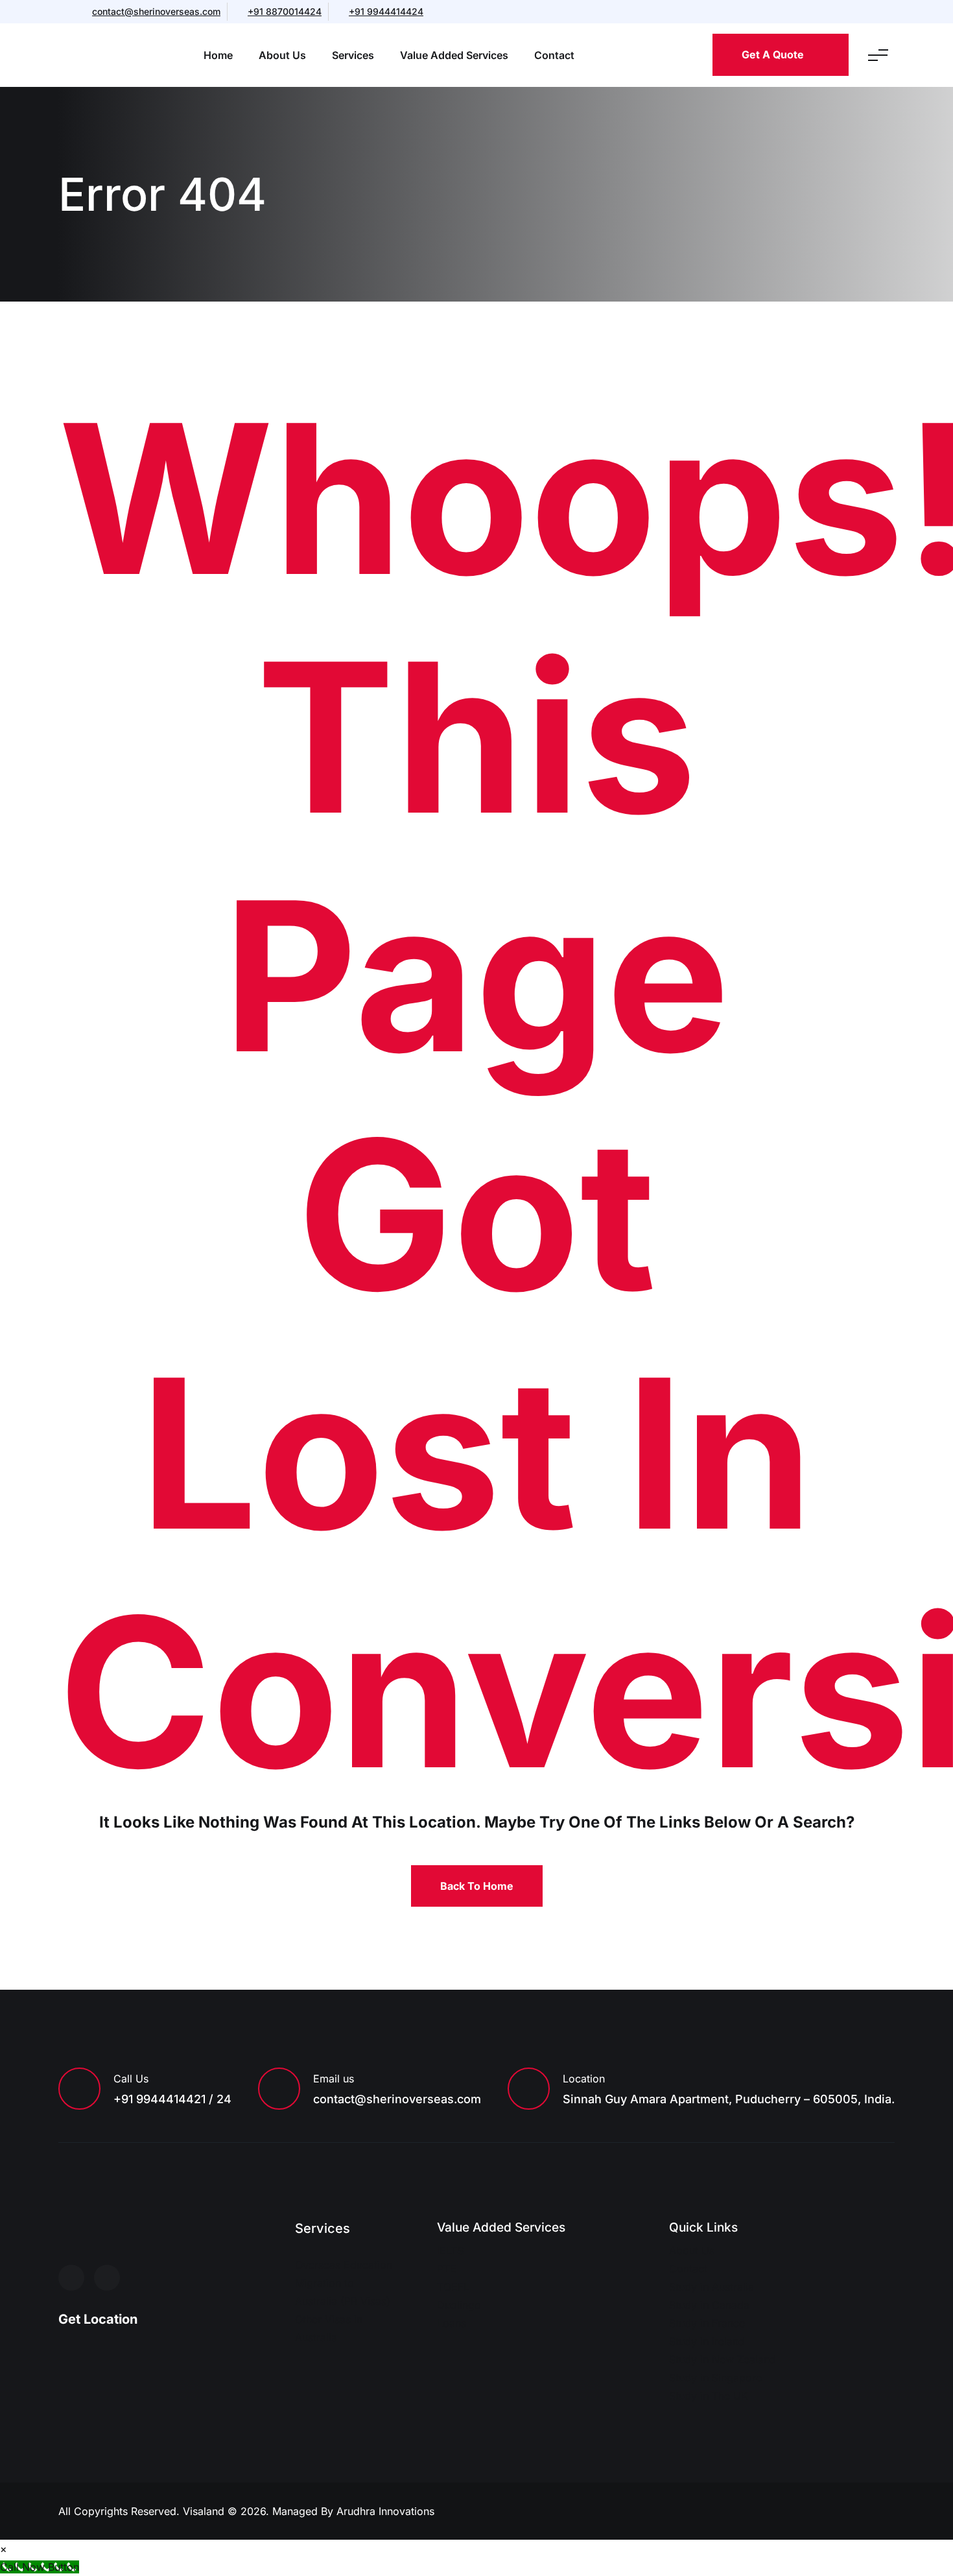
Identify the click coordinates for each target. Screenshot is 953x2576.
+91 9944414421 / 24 (172, 2099)
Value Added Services (454, 55)
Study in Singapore (715, 2378)
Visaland (205, 2511)
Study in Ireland (707, 2341)
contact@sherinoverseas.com (156, 11)
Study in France (707, 2323)
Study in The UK (709, 2396)
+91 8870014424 (285, 11)
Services (353, 55)
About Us (282, 55)
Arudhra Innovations (385, 2511)
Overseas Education (344, 2265)
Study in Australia (712, 2287)
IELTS (450, 2250)
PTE (447, 2269)
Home (218, 55)
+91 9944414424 (386, 11)
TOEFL (453, 2287)
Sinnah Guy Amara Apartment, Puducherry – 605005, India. (729, 2099)
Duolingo (459, 2305)
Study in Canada (709, 2305)
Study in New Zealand (723, 2359)
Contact (554, 55)
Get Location (98, 2319)
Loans (452, 2323)
